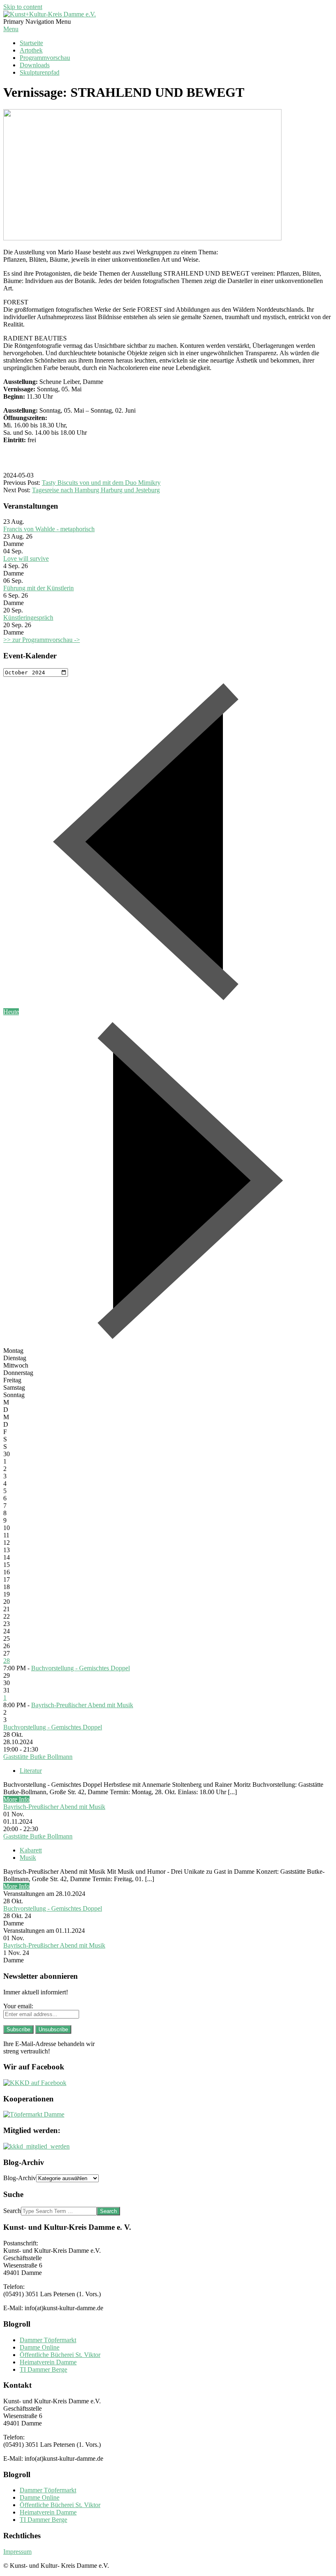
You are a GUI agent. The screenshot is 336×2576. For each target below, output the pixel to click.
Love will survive (26, 558)
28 (7, 1661)
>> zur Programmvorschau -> (42, 640)
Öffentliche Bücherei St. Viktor (60, 2355)
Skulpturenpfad (40, 72)
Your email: (18, 2006)
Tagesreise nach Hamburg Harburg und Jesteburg (96, 490)
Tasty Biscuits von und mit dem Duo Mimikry (101, 483)
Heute (11, 1012)
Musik (28, 1858)
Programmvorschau (45, 58)
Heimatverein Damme (48, 2362)
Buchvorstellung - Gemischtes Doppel (81, 1668)
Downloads (35, 65)
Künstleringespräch (28, 618)
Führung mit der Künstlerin (39, 588)
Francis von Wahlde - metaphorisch (49, 529)
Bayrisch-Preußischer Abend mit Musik (82, 1705)
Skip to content (23, 7)
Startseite (31, 43)
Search (12, 2211)
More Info (16, 1799)
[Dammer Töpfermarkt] (34, 2114)
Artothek (31, 50)
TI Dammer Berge (43, 2369)
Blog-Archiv (20, 2178)
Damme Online (40, 2347)
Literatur (31, 1771)
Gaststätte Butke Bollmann (38, 1757)
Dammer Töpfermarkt (48, 2340)
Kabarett (31, 1850)
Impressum (17, 2552)
